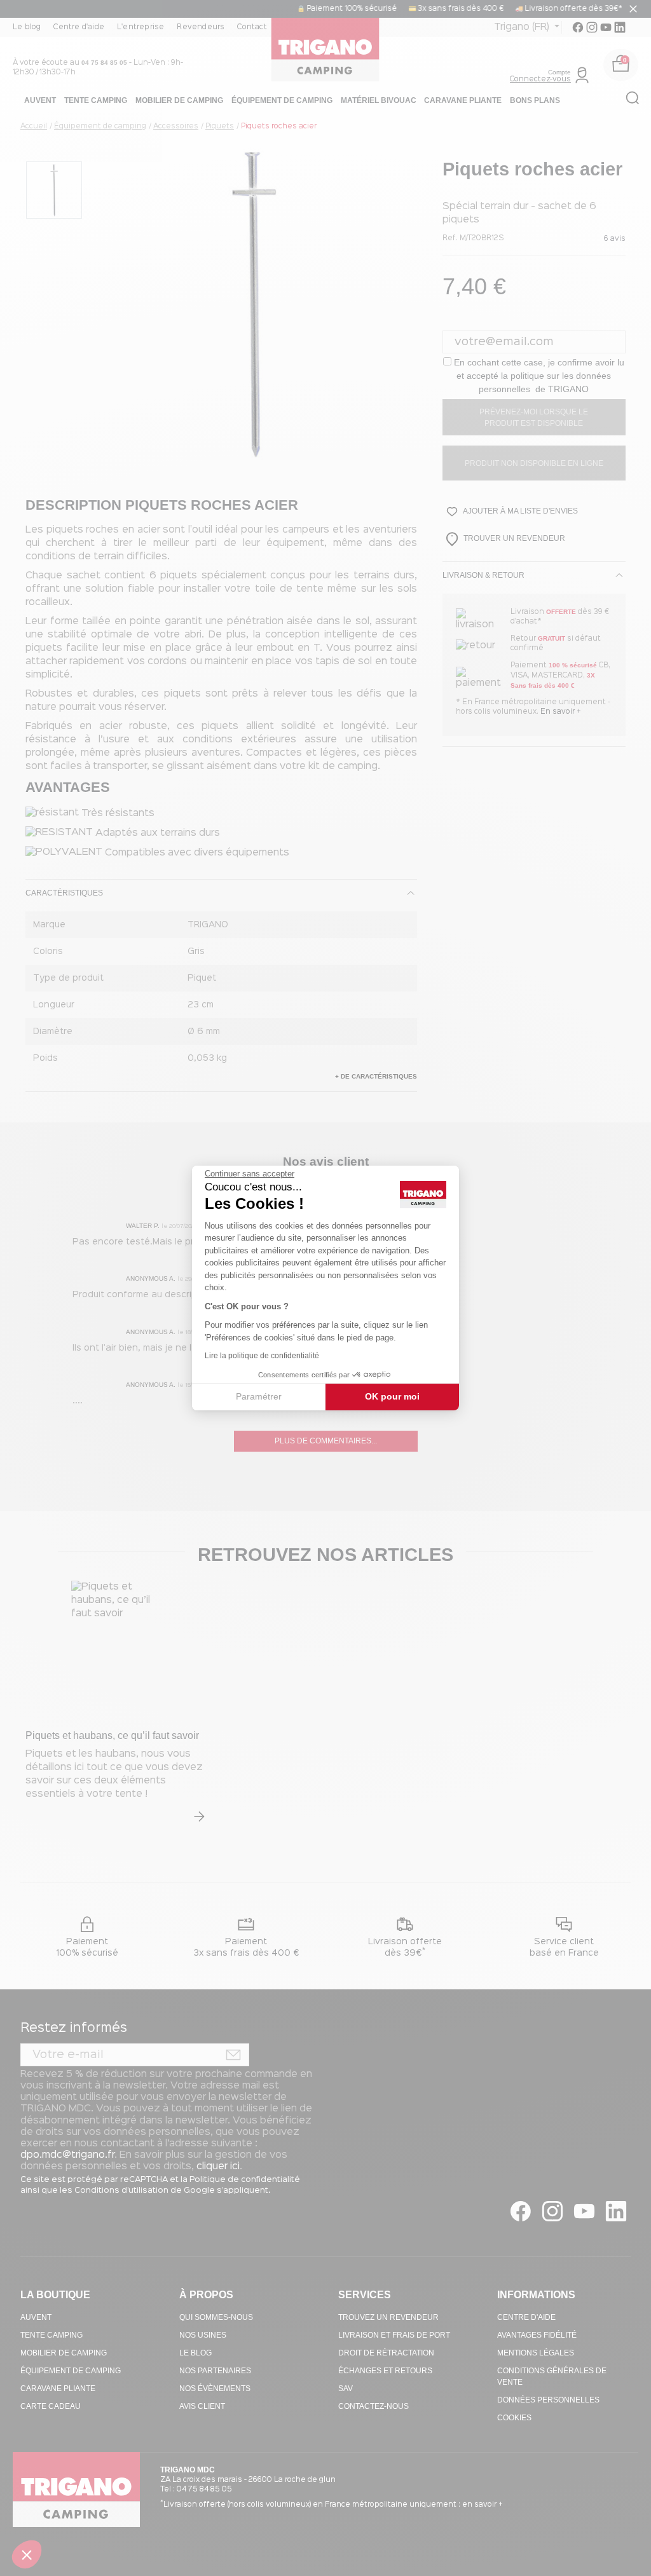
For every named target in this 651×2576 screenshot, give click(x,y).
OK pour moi (392, 1396)
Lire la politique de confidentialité (262, 1356)
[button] (27, 2554)
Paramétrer (259, 1396)
